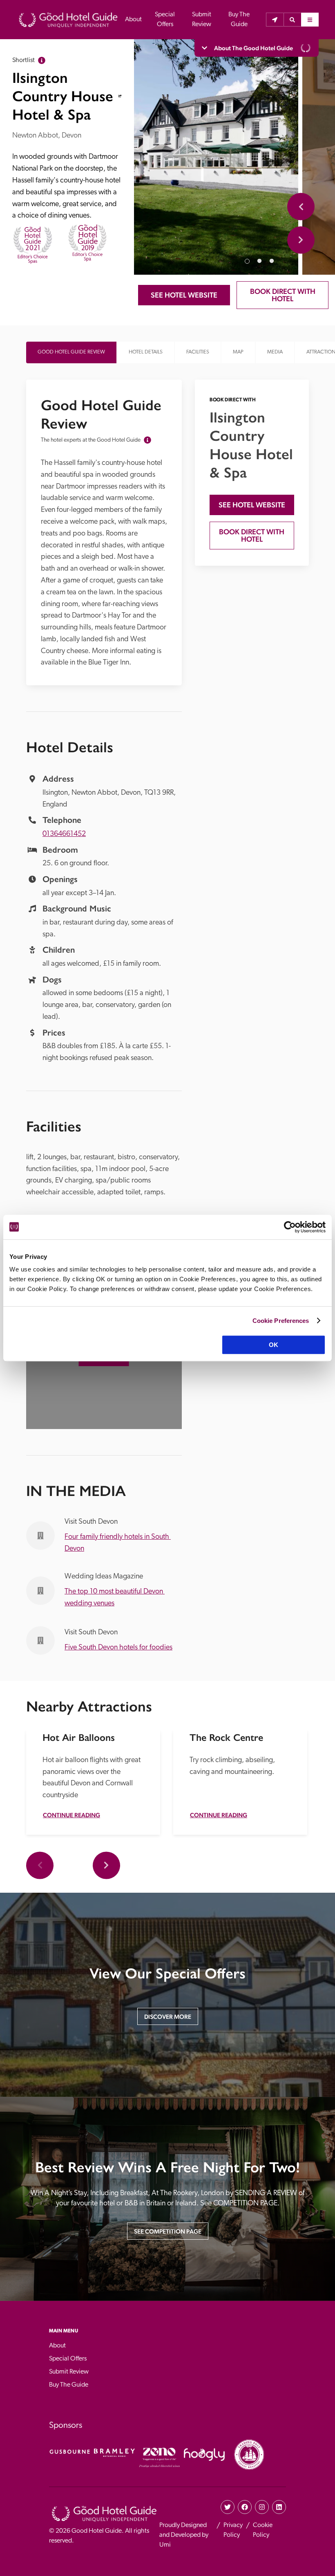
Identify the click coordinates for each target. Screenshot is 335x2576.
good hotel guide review (71, 352)
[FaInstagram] (262, 2507)
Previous (301, 207)
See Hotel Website (184, 295)
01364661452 (64, 834)
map (238, 352)
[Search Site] (292, 20)
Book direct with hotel (284, 295)
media (275, 352)
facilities (198, 352)
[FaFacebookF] (245, 2507)
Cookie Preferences (281, 1321)
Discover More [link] (168, 2017)
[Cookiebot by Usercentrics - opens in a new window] (290, 1227)
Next (301, 240)
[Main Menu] (310, 20)
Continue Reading (71, 1815)
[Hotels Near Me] (275, 20)
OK (274, 1345)
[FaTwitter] (228, 2507)
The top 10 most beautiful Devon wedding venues (115, 1598)
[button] (292, 20)
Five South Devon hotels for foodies (118, 1648)
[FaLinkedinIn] (279, 2507)
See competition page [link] (168, 2231)
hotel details (146, 352)
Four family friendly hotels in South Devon (118, 1543)
